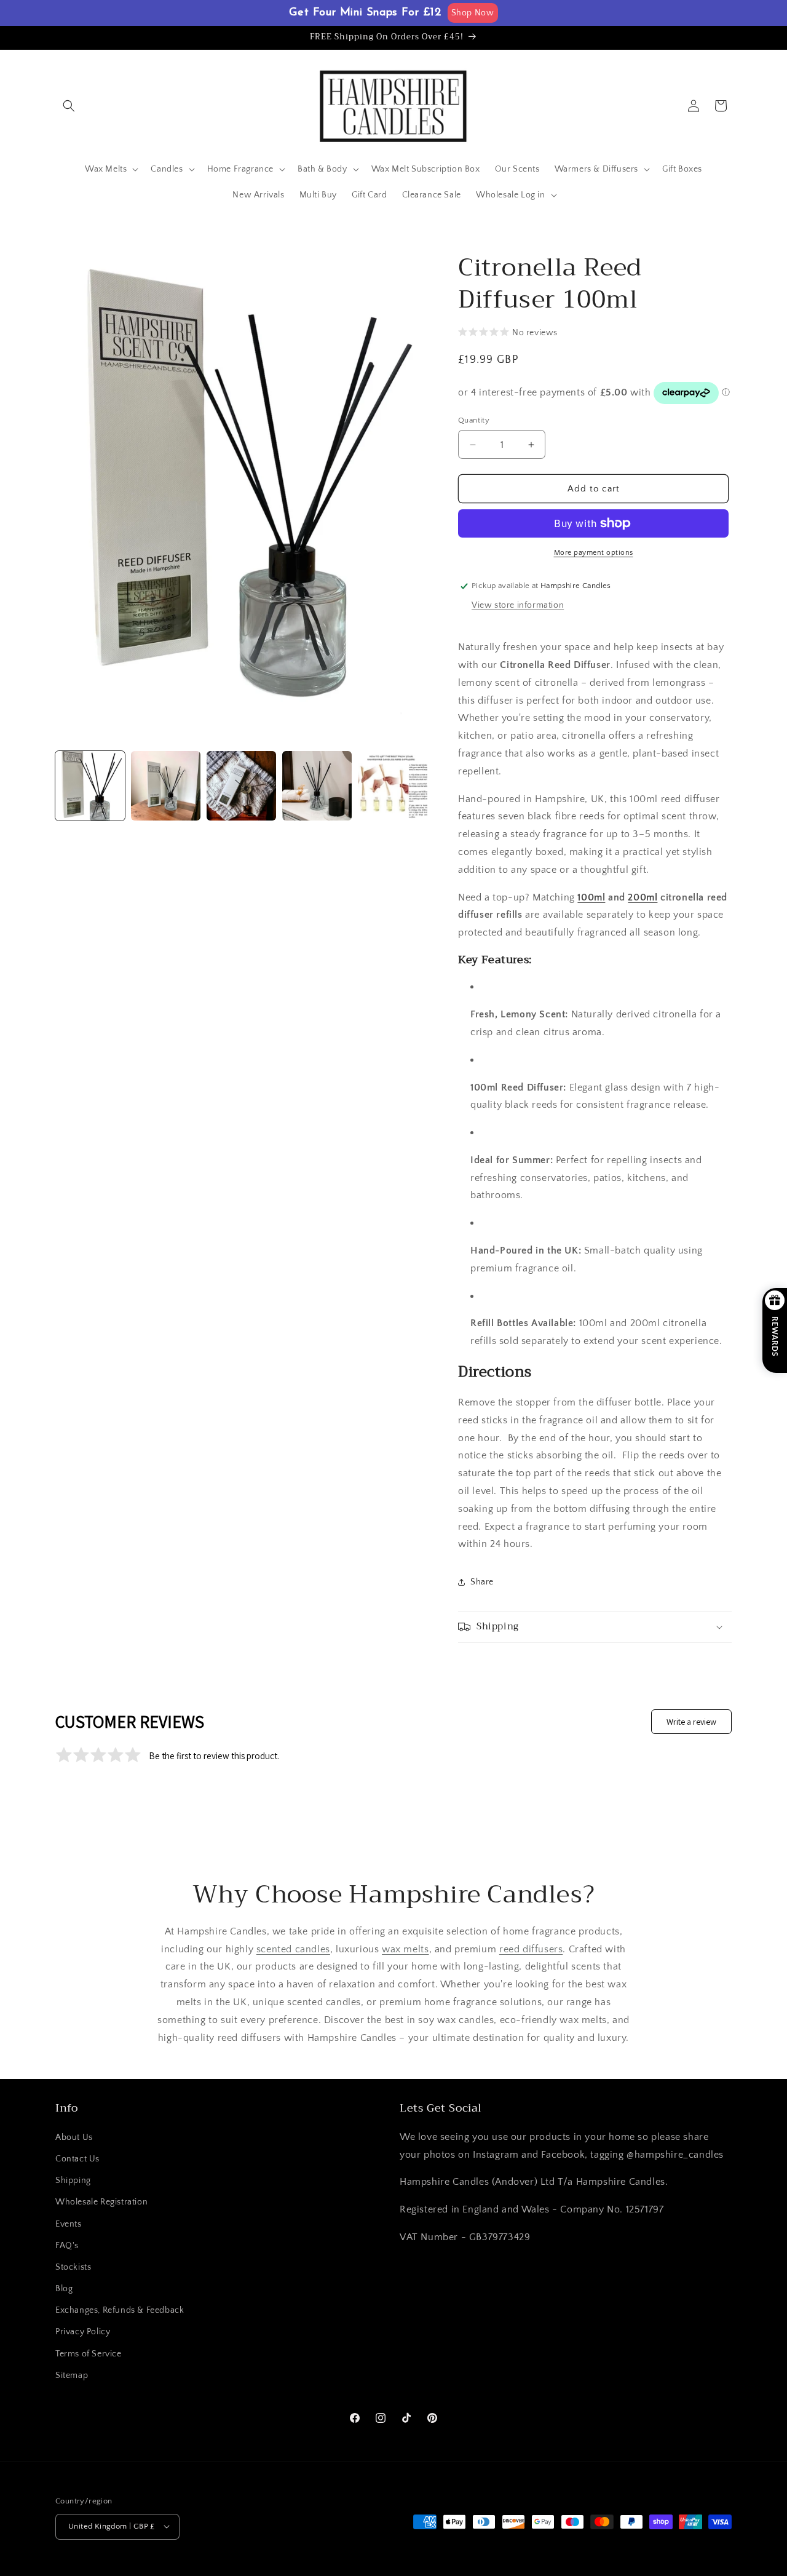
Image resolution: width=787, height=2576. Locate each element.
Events (69, 2224)
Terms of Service (89, 2353)
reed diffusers (531, 1949)
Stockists (73, 2267)
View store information (518, 605)
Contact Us (77, 2158)
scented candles (293, 1949)
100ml (591, 897)
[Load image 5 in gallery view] (393, 786)
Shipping (73, 2180)
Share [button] (482, 1582)
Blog (64, 2289)
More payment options (594, 553)
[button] (69, 106)
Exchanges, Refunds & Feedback (120, 2310)
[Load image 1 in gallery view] (90, 786)
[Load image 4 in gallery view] (317, 786)
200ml (643, 897)
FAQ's (67, 2245)
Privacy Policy (83, 2332)
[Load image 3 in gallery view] (241, 786)
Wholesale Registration (101, 2202)
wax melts (405, 1949)
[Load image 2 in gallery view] (166, 786)
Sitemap (72, 2375)
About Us (74, 2137)
